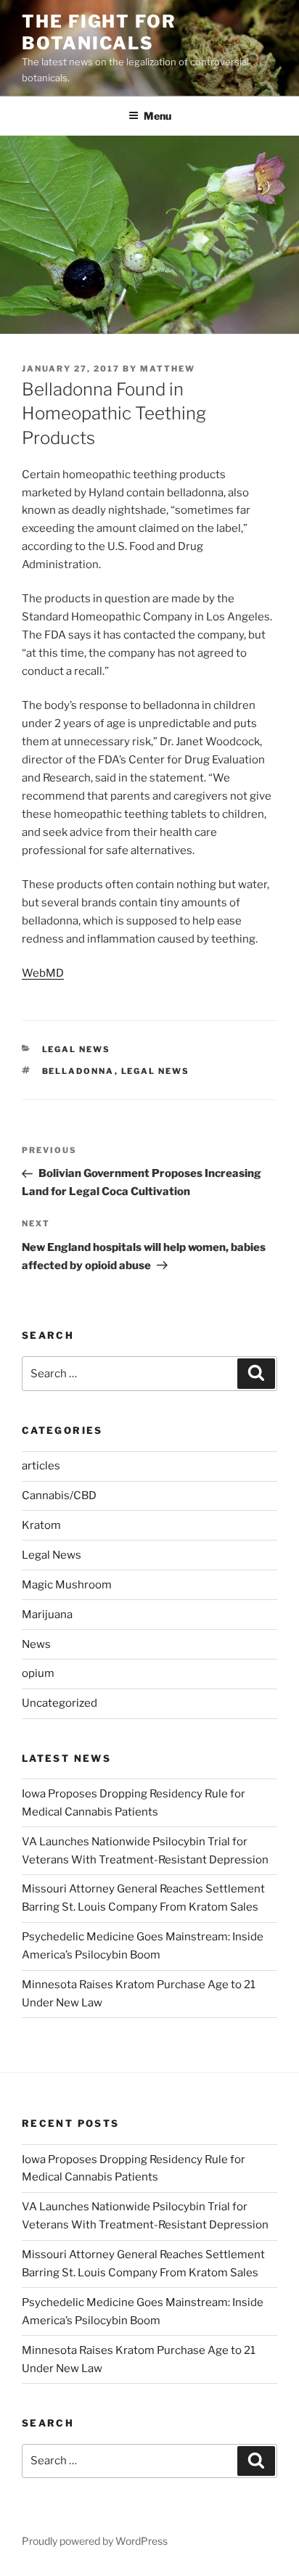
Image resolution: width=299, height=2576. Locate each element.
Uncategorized (60, 1703)
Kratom (41, 1525)
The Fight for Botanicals (99, 32)
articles (41, 1466)
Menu (157, 116)
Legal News (77, 1049)
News (36, 1644)
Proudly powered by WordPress (95, 2541)
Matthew (168, 369)
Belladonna (78, 1071)
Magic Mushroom (67, 1585)
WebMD (43, 973)
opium (38, 1673)
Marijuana (47, 1615)
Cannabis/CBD (59, 1496)
